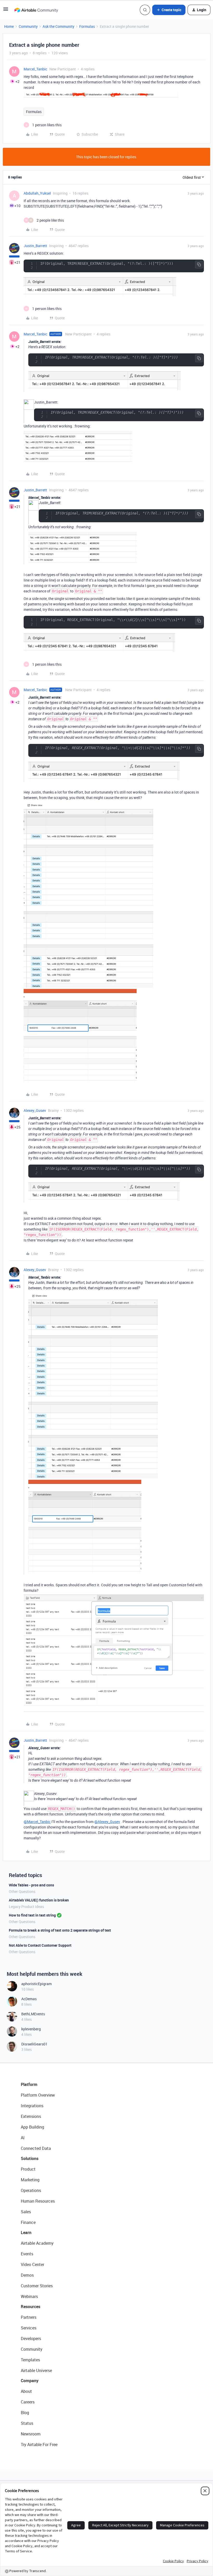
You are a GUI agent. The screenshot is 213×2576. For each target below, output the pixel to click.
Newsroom (31, 2434)
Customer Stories (37, 2286)
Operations (31, 2190)
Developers (31, 2339)
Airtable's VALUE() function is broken (39, 1900)
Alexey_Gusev (35, 1110)
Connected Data (36, 2148)
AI (23, 2138)
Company (30, 2381)
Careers (28, 2402)
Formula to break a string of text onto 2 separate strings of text (60, 1930)
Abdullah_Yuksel (37, 193)
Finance (28, 2222)
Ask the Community (58, 26)
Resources (31, 2307)
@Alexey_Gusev (107, 1822)
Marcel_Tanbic (35, 69)
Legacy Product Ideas (26, 1907)
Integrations (32, 2106)
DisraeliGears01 (34, 2044)
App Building (32, 2127)
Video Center (32, 2264)
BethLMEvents (33, 2014)
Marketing (30, 2180)
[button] (6, 11)
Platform (29, 2084)
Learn (26, 2232)
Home (9, 26)
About (26, 2391)
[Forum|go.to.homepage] (36, 10)
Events (27, 2254)
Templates (30, 2360)
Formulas (87, 26)
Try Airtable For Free (39, 2445)
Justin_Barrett (35, 246)
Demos (27, 2275)
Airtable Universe (36, 2370)
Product (28, 2169)
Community (28, 26)
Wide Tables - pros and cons (31, 1885)
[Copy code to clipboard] (199, 265)
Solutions (30, 2158)
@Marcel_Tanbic (37, 1822)
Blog (25, 2413)
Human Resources (38, 2201)
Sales (26, 2212)
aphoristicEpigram (36, 1984)
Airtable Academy (37, 2243)
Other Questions (22, 1891)
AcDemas (29, 1999)
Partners (29, 2317)
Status (27, 2423)
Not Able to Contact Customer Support (40, 1945)
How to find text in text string (32, 1915)
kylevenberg (31, 2029)
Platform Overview (38, 2095)
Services (29, 2328)
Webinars (29, 2296)
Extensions (31, 2116)
